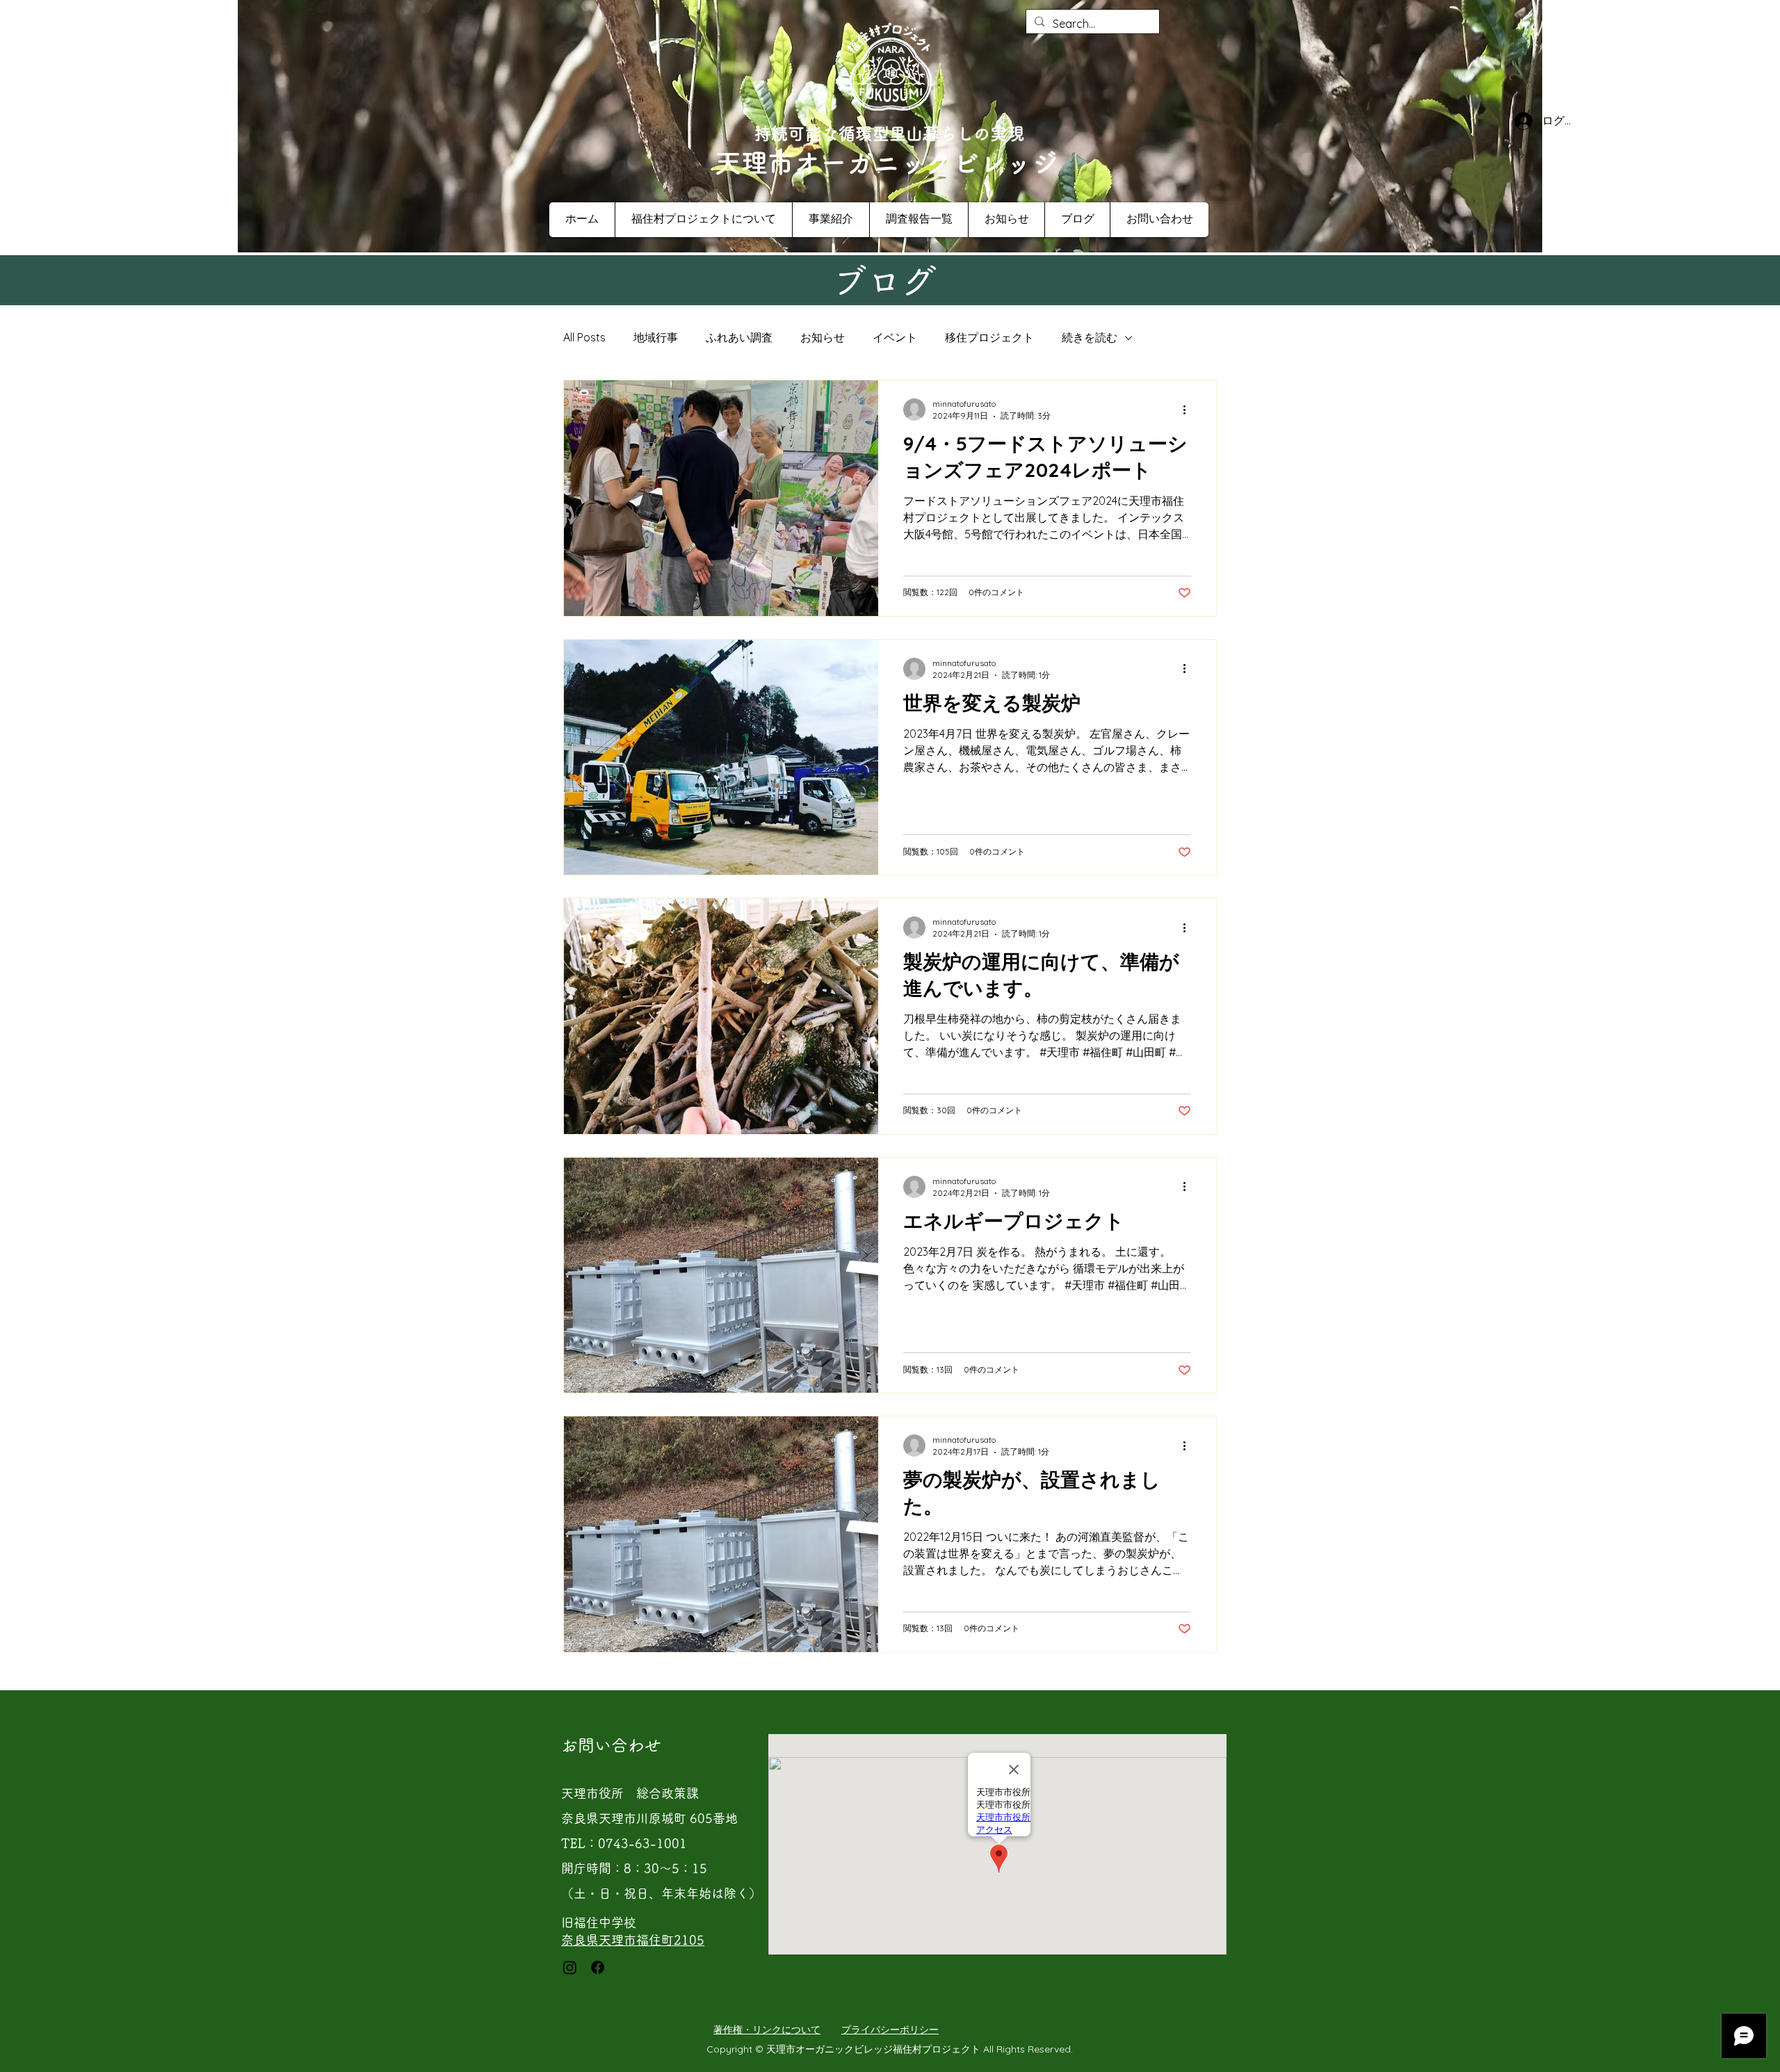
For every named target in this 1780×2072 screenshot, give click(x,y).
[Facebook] (598, 1967)
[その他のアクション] (1189, 410)
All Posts (584, 337)
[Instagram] (570, 1967)
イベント (895, 337)
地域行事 (656, 337)
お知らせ (823, 337)
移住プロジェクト (989, 337)
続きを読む (1090, 337)
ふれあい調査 (739, 337)
